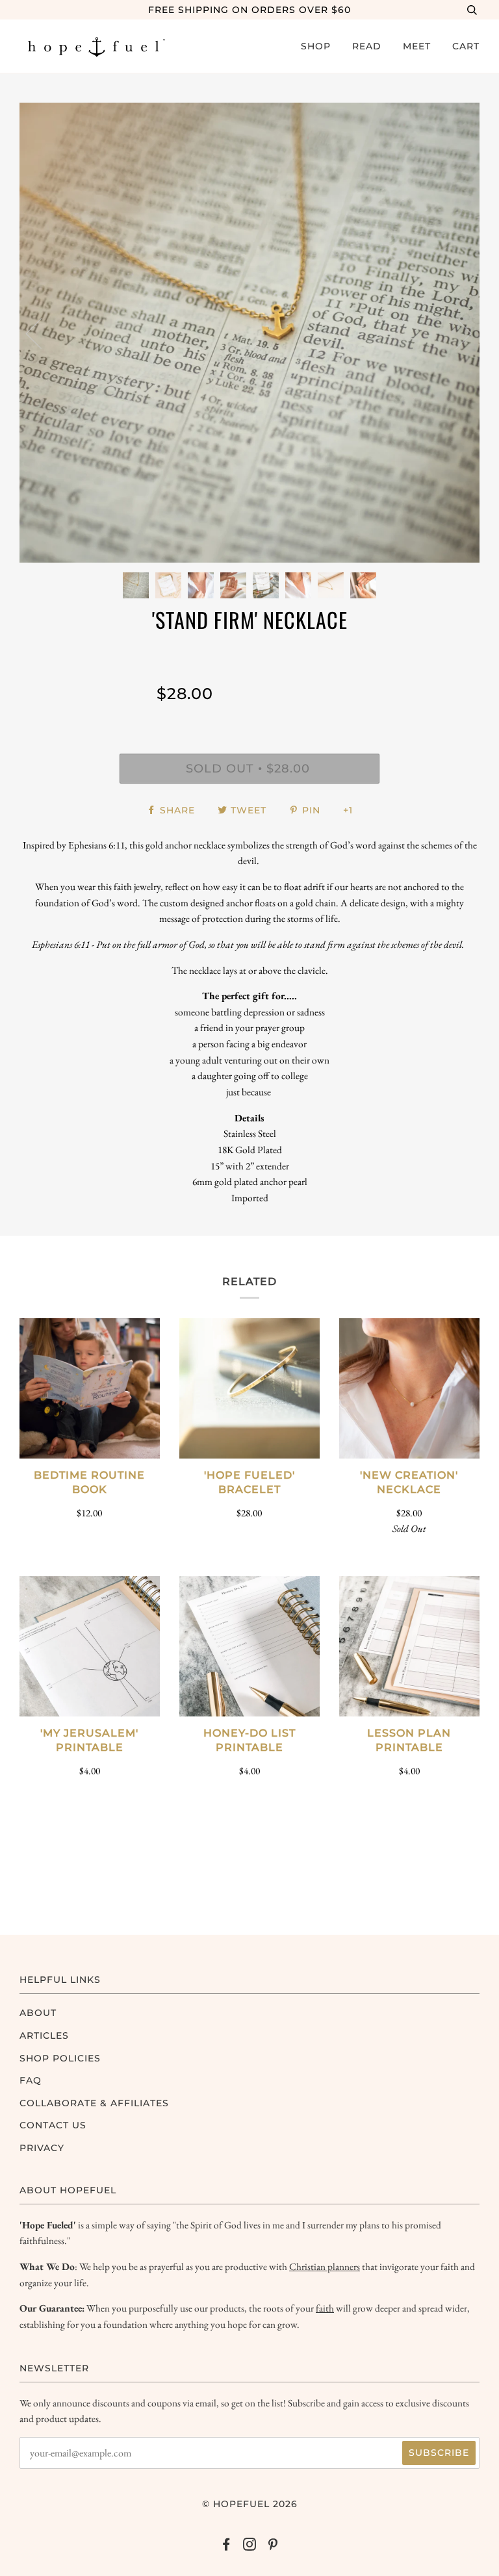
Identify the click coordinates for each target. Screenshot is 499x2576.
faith (325, 2308)
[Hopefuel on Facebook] (226, 2546)
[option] (249, 333)
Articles (44, 2035)
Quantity (315, 657)
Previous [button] (42, 333)
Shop (316, 46)
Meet (417, 46)
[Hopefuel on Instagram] (250, 2546)
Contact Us (53, 2125)
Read (367, 46)
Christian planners (325, 2266)
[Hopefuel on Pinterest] (273, 2546)
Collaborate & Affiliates (94, 2103)
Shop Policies (60, 2058)
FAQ (31, 2080)
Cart (466, 46)
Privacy (42, 2148)
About (38, 2013)
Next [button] (456, 333)
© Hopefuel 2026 (250, 2504)
